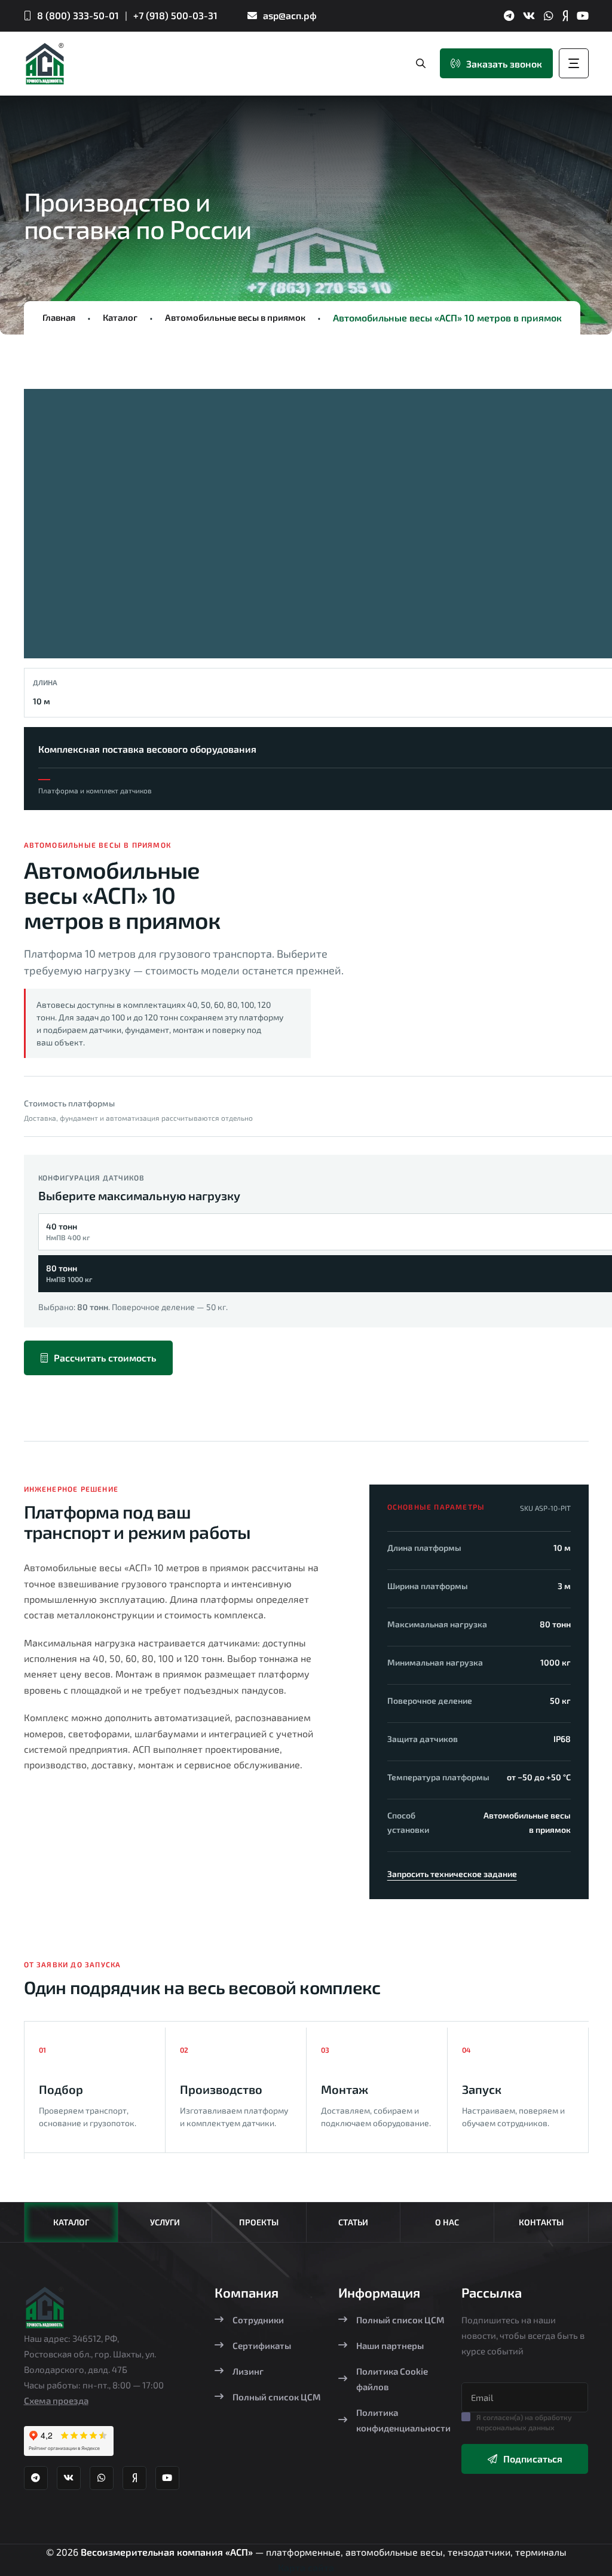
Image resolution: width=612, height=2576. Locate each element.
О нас (447, 2222)
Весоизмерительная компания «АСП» (168, 2552)
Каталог (120, 317)
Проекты (259, 2222)
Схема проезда (56, 2400)
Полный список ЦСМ (277, 2397)
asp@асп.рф (290, 15)
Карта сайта (306, 2567)
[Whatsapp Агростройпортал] (549, 16)
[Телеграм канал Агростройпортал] (509, 16)
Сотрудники (258, 2320)
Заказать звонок (504, 64)
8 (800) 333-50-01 (78, 15)
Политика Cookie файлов (392, 2379)
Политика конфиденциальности (403, 2420)
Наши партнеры (390, 2345)
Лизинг (248, 2371)
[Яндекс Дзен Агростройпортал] (565, 16)
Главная (59, 317)
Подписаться (533, 2459)
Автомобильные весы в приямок (235, 317)
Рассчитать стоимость (105, 1358)
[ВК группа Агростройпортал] (529, 16)
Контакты (541, 2222)
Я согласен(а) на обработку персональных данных (524, 2422)
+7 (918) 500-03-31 (175, 15)
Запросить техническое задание (452, 1874)
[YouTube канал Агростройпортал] (583, 16)
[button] (54, 528)
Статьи (353, 2222)
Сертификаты (262, 2345)
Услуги (165, 2222)
